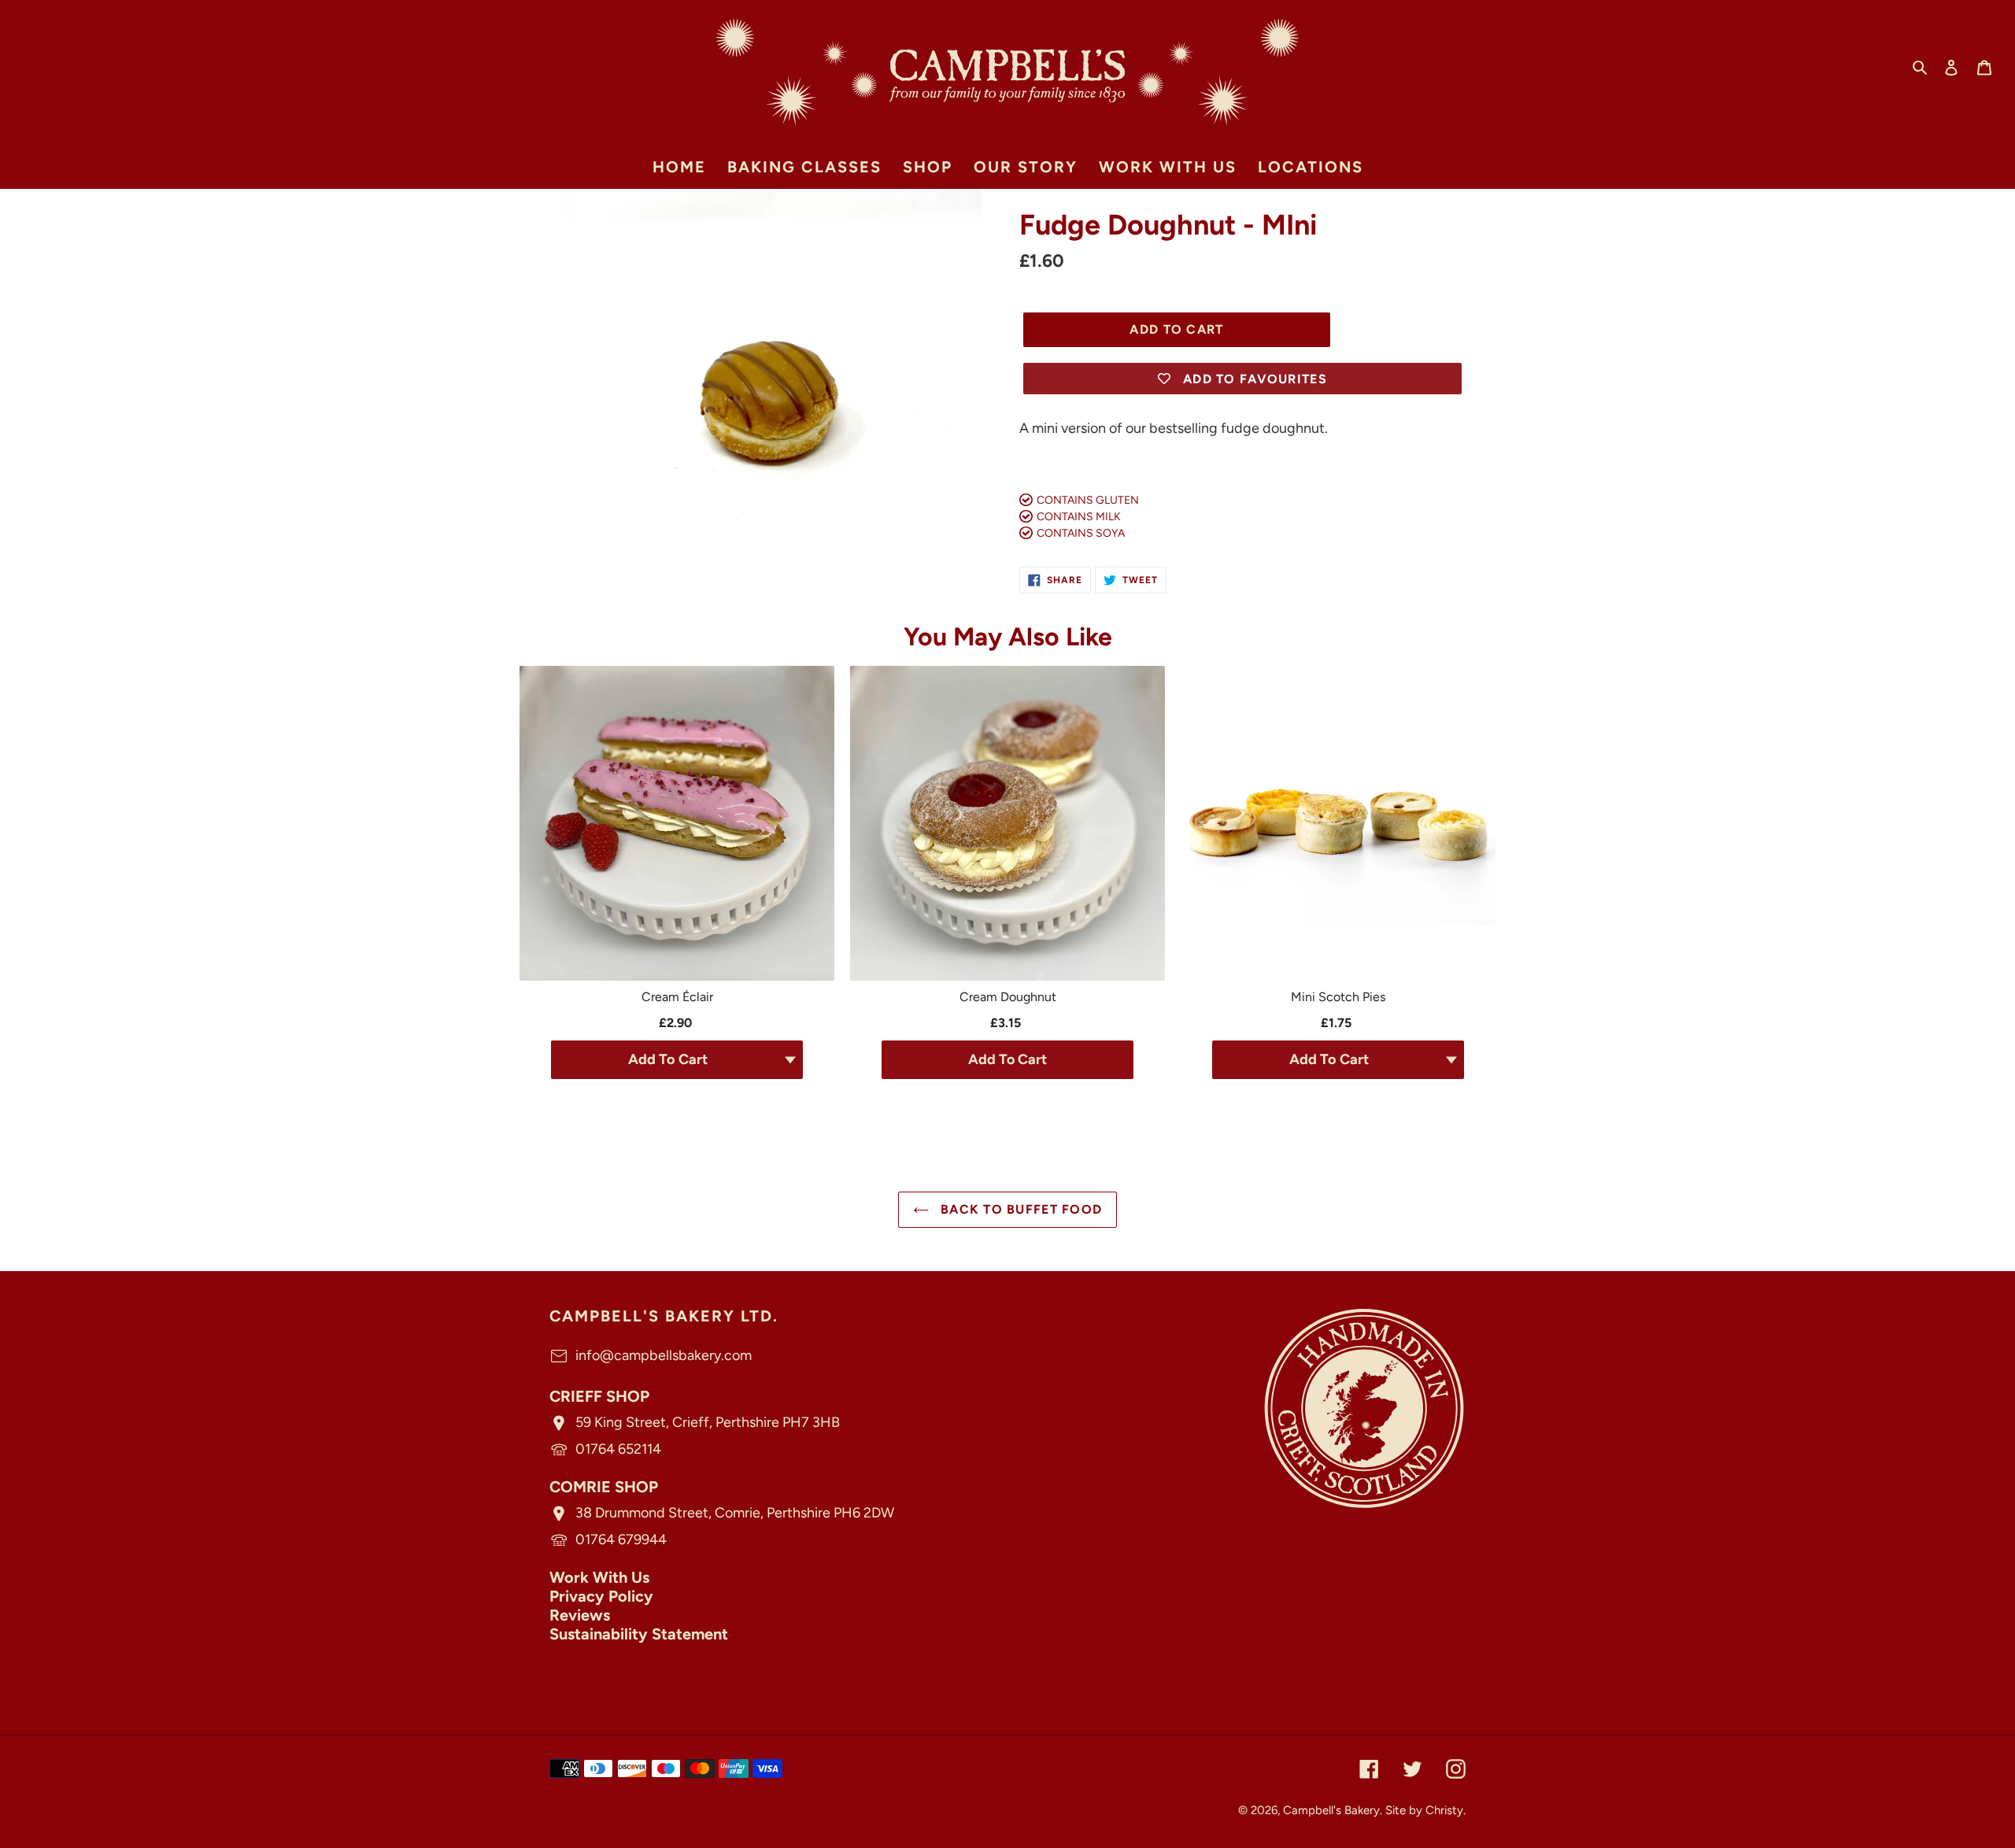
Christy (1444, 1810)
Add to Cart (1007, 1059)
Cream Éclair (677, 997)
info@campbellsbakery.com (664, 1355)
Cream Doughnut (1008, 997)
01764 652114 (618, 1449)
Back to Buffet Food (1020, 1209)
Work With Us (599, 1577)
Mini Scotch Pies (1338, 997)
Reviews (580, 1615)
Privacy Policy (601, 1596)
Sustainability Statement (639, 1634)
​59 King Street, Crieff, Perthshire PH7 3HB (708, 1422)
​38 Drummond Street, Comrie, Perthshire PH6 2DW (735, 1513)
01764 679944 (621, 1539)
